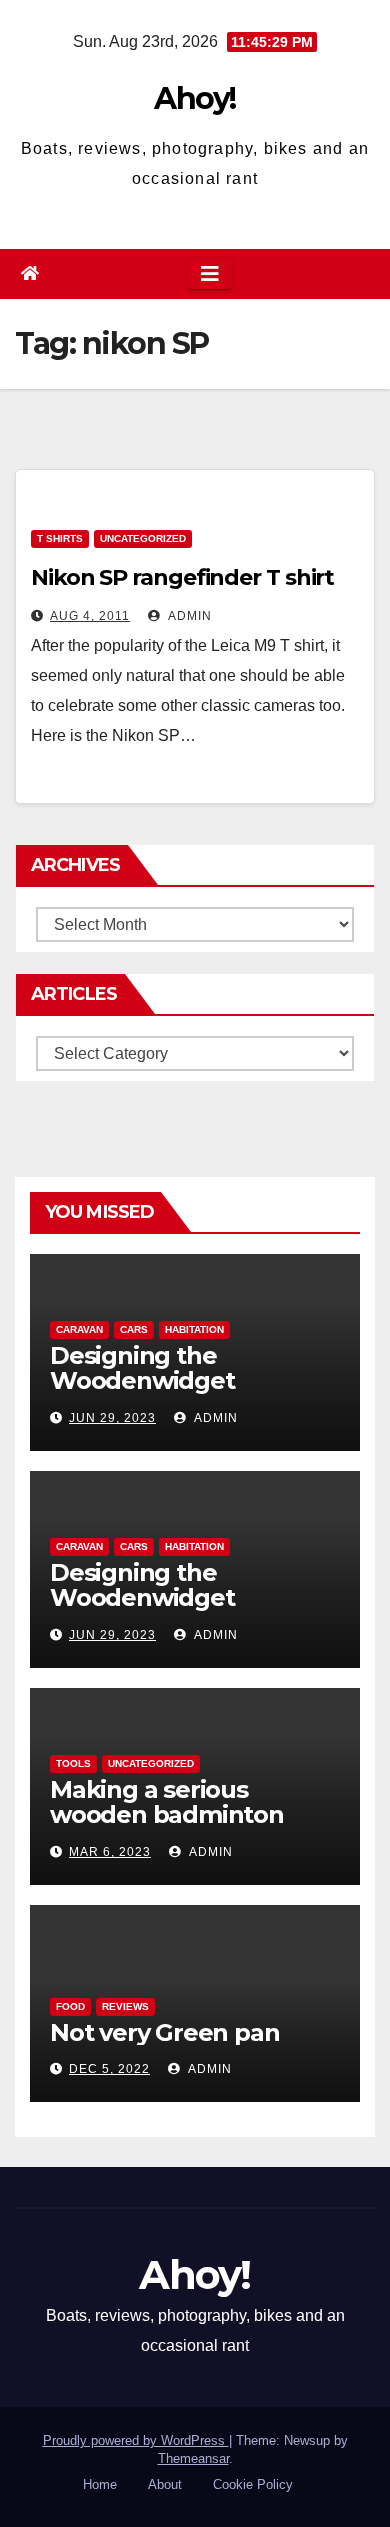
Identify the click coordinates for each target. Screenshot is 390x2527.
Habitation (194, 1329)
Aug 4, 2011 (90, 616)
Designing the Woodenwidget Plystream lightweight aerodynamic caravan (181, 1393)
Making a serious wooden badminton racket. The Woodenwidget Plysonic (194, 1827)
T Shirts (60, 538)
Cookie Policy (253, 2484)
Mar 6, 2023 (110, 1852)
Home (100, 2484)
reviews (125, 2006)
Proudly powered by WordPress (136, 2440)
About (165, 2484)
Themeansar (193, 2458)
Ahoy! (195, 98)
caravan (79, 1329)
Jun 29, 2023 (112, 1418)
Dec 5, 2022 (109, 2069)
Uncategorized (143, 538)
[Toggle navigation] (210, 274)
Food (70, 2006)
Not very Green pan (164, 2032)
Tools (73, 1763)
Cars (134, 1329)
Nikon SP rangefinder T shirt (182, 577)
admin (188, 616)
